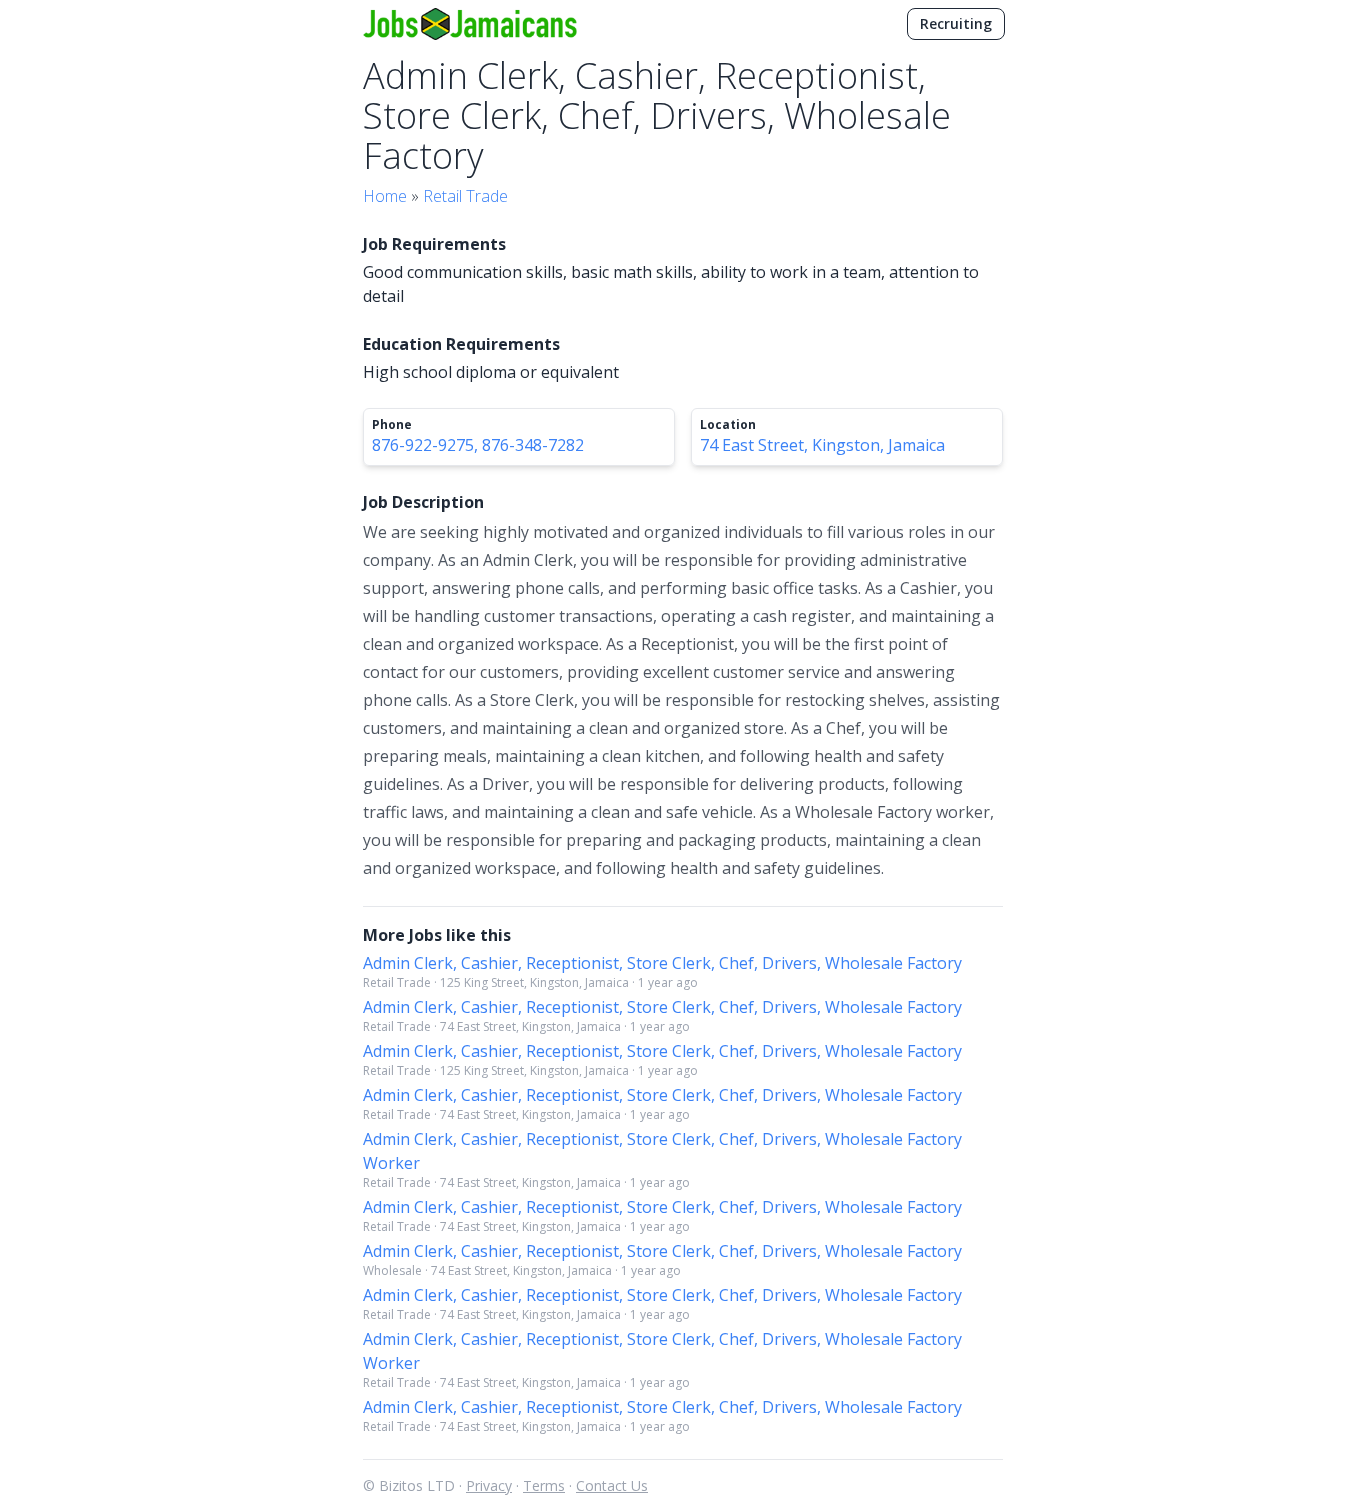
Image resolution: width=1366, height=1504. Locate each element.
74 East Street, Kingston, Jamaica (822, 445)
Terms (544, 1485)
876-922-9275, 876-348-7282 (478, 445)
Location (728, 425)
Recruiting (956, 23)
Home (385, 196)
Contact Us (612, 1485)
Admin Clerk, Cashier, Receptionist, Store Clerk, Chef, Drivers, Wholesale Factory (662, 963)
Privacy (489, 1485)
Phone (392, 425)
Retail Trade (465, 196)
